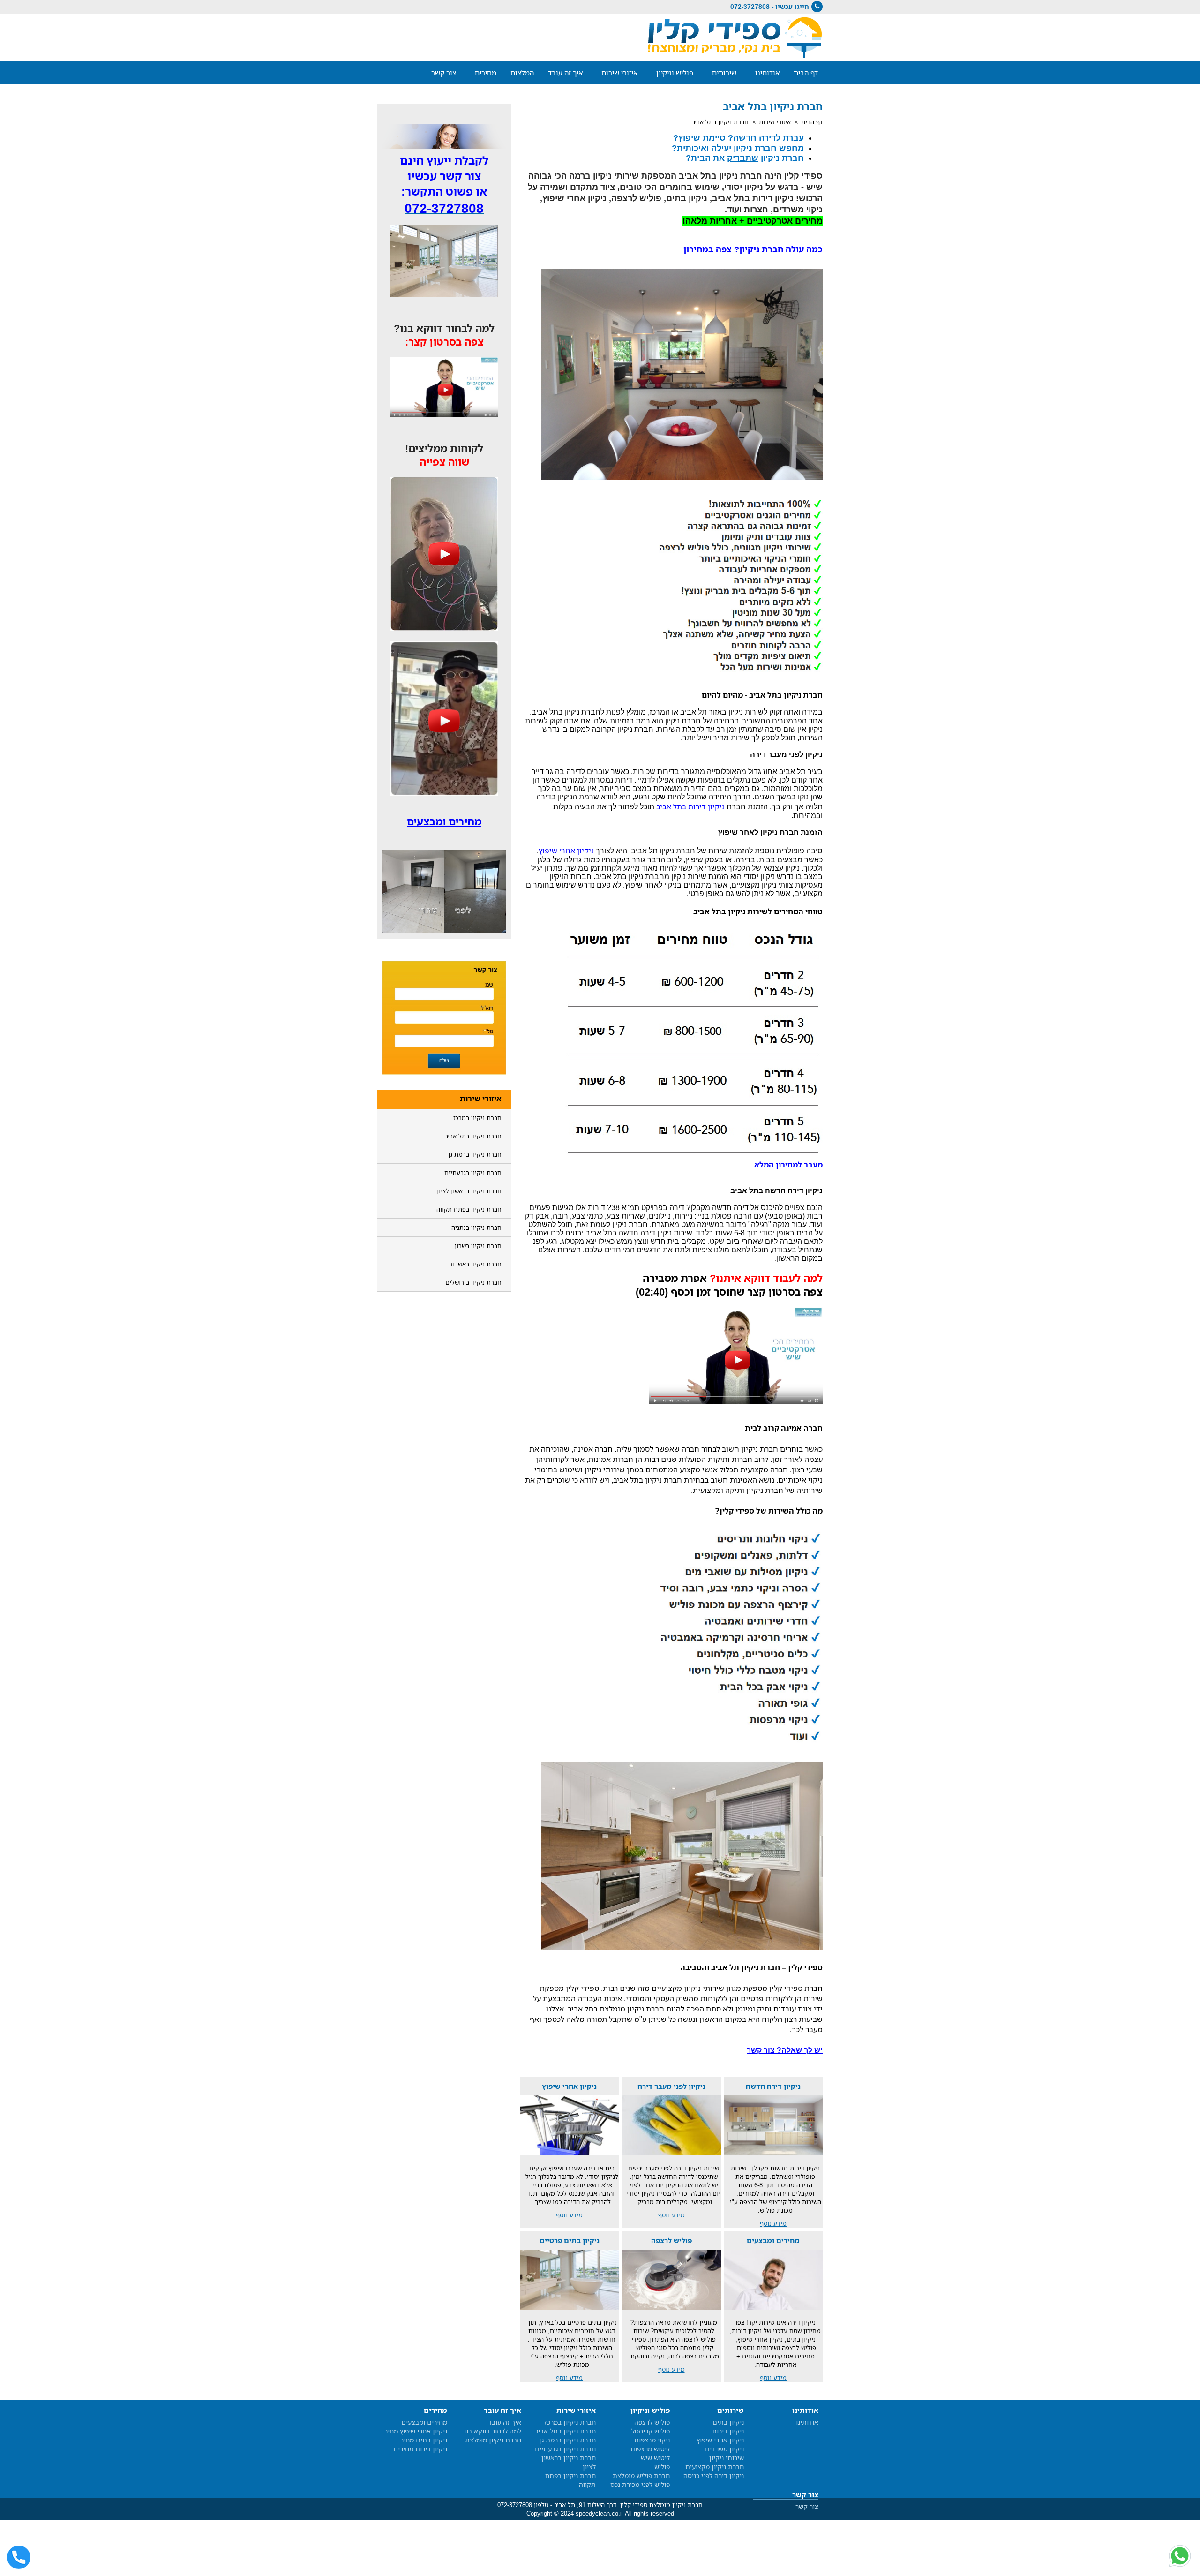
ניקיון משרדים (724, 2449)
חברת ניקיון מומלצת (493, 2440)
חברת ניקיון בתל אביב (473, 1136)
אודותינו (767, 73)
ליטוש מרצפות (650, 2449)
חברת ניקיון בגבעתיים (473, 1173)
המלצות (522, 73)
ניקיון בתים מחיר (424, 2440)
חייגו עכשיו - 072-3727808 (770, 6)
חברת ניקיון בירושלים (473, 1282)
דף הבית (806, 73)
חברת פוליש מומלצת (641, 2475)
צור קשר (444, 73)
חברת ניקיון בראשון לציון (469, 1191)
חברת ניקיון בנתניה (476, 1228)
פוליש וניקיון (675, 73)
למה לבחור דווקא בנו (493, 2431)
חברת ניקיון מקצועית (715, 2467)
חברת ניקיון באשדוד (476, 1264)
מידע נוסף (773, 2223)
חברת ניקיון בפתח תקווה (469, 1209)
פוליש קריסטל (651, 2431)
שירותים (724, 73)
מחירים (486, 73)
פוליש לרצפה (652, 2422)
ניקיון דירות (728, 2431)
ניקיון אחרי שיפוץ (720, 2440)
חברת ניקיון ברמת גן (475, 1154)
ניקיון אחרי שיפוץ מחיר (416, 2431)
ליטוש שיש (655, 2458)
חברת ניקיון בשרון (478, 1246)
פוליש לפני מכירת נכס (640, 2484)
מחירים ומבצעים (424, 2422)
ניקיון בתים (728, 2422)
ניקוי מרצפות (652, 2440)
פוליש (662, 2467)
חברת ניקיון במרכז (477, 1118)
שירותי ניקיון (727, 2458)
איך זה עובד (565, 73)
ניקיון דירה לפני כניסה (714, 2475)
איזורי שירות (619, 73)
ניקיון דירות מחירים (420, 2449)
